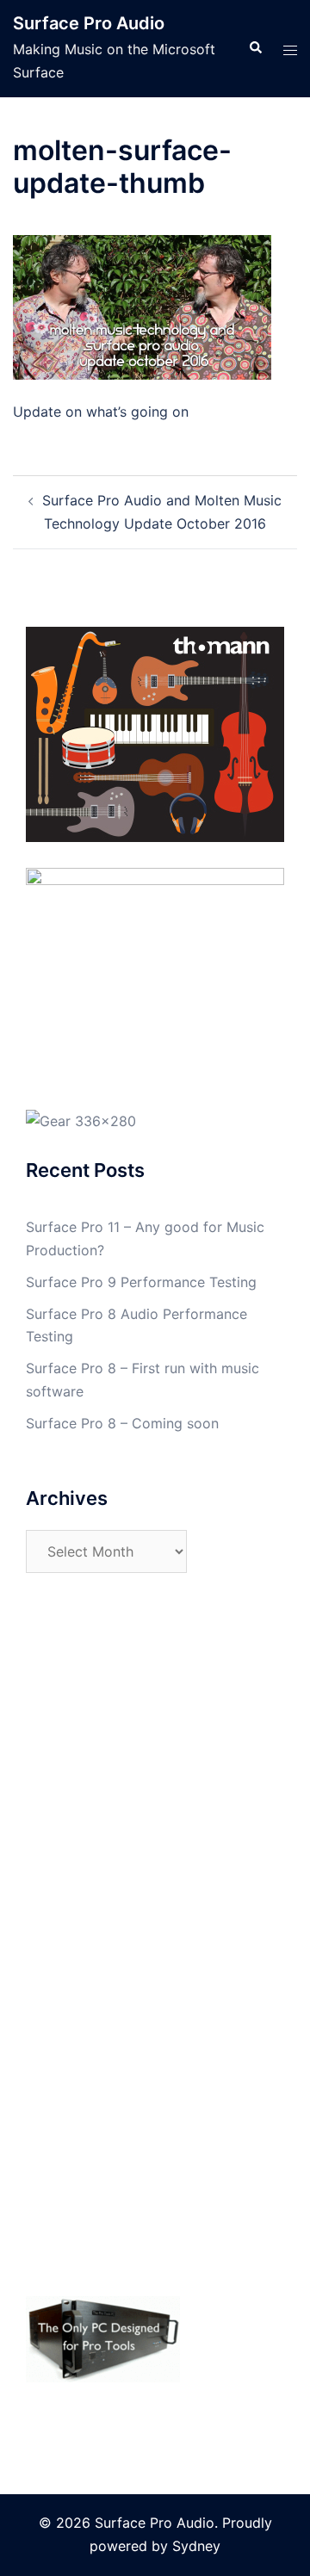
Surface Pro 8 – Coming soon (122, 1423)
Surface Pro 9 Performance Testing (141, 1282)
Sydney (196, 2546)
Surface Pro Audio (89, 23)
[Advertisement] (155, 1780)
